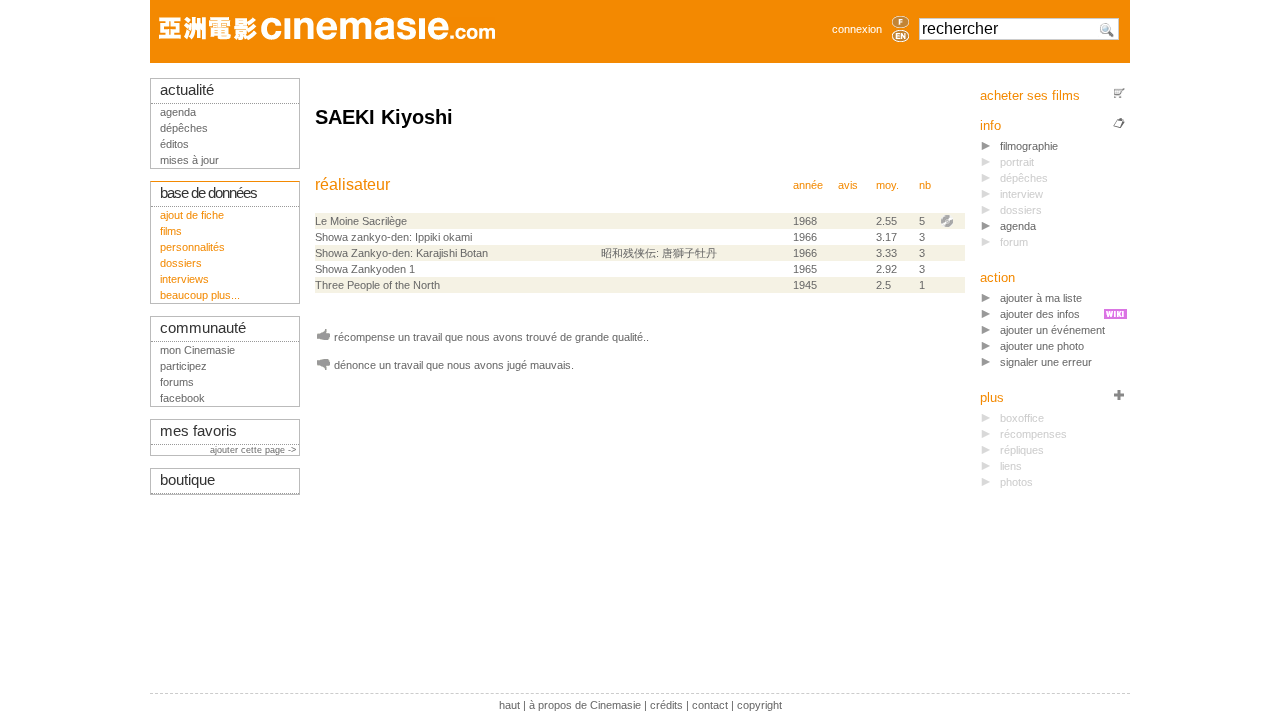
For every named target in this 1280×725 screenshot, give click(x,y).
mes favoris (198, 431)
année (808, 185)
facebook (182, 398)
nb (925, 185)
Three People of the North (377, 285)
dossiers (181, 263)
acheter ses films (1030, 95)
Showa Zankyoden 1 (365, 269)
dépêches (184, 128)
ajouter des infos (1040, 314)
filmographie (1029, 146)
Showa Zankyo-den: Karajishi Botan (401, 253)
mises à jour (189, 160)
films (171, 231)
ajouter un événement (1052, 330)
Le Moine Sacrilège (361, 221)
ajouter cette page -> (254, 450)
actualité (187, 90)
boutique (187, 480)
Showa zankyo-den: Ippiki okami (393, 237)
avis (848, 185)
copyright (759, 705)
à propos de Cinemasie (585, 705)
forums (177, 382)
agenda (1018, 226)
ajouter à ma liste (1041, 298)
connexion (857, 29)
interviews (184, 279)
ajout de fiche (192, 215)
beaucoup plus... (200, 295)
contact (710, 705)
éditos (174, 144)
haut (509, 705)
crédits (666, 705)
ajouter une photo (1042, 346)
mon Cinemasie (197, 350)
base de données (208, 193)
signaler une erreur (1046, 362)
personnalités (192, 247)
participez (183, 366)
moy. (887, 185)
